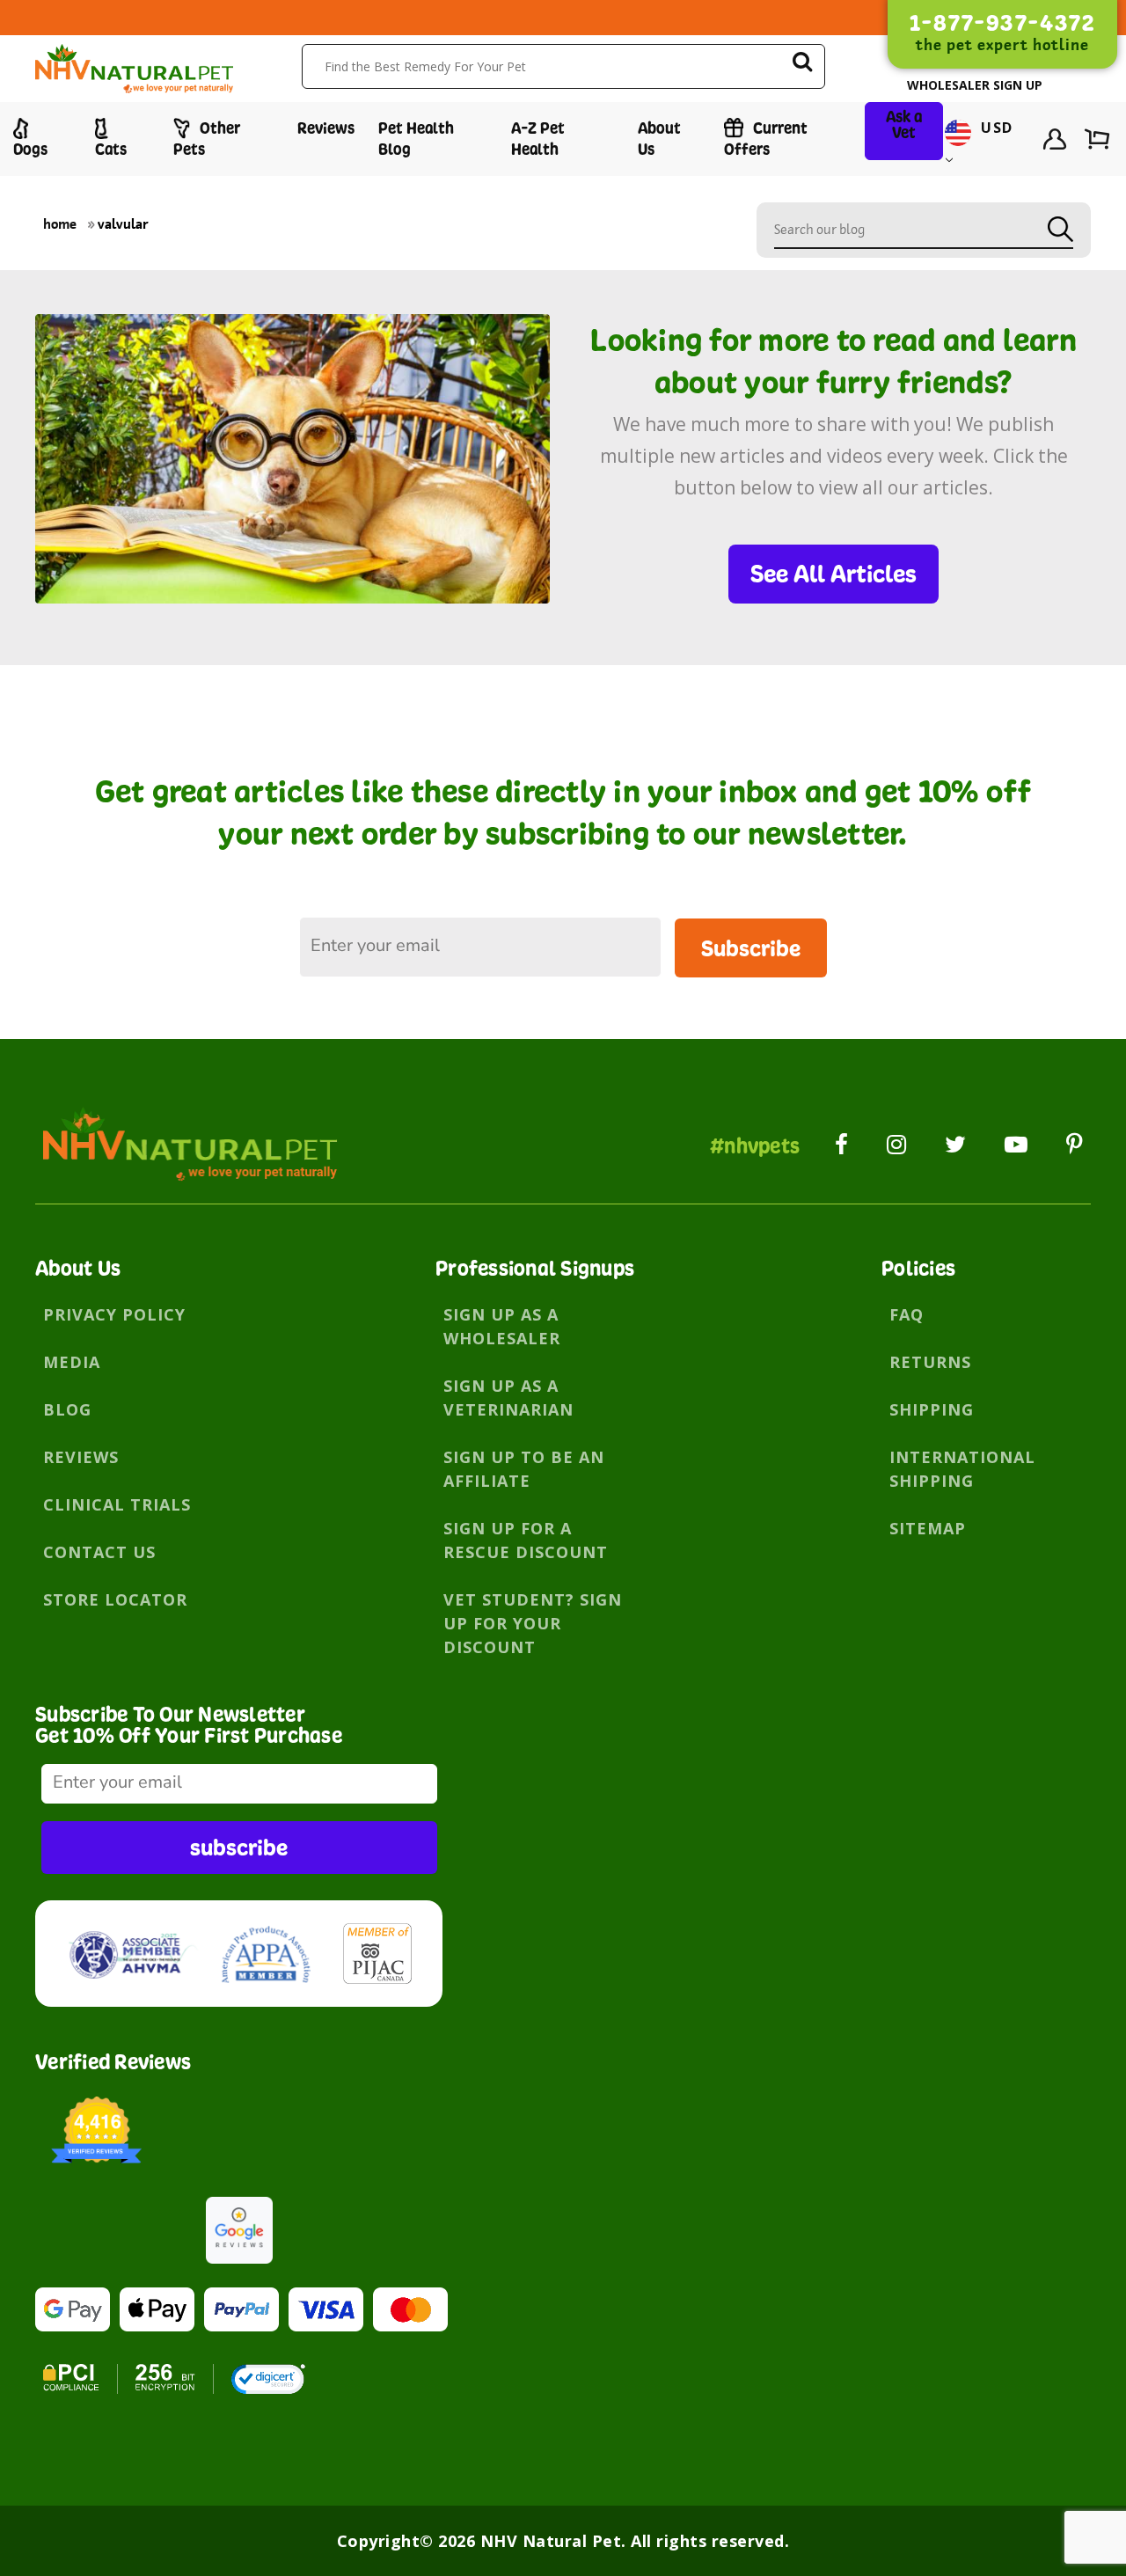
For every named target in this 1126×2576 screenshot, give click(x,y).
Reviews (326, 128)
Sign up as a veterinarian (508, 1398)
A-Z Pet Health (538, 139)
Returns (930, 1362)
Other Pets (207, 139)
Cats (111, 149)
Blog (67, 1409)
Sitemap (928, 1528)
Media (72, 1362)
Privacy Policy (114, 1314)
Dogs (30, 149)
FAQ (907, 1314)
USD (994, 128)
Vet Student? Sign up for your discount (533, 1623)
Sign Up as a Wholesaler (502, 1326)
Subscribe (751, 948)
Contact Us (99, 1552)
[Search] (802, 65)
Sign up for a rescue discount (526, 1540)
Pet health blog (416, 139)
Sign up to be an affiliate (524, 1469)
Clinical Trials (117, 1504)
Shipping (932, 1409)
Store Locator (115, 1599)
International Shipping (962, 1469)
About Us (659, 139)
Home (60, 224)
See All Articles (834, 574)
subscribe (239, 1847)
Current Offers (766, 139)
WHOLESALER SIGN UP (975, 85)
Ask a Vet (904, 124)
